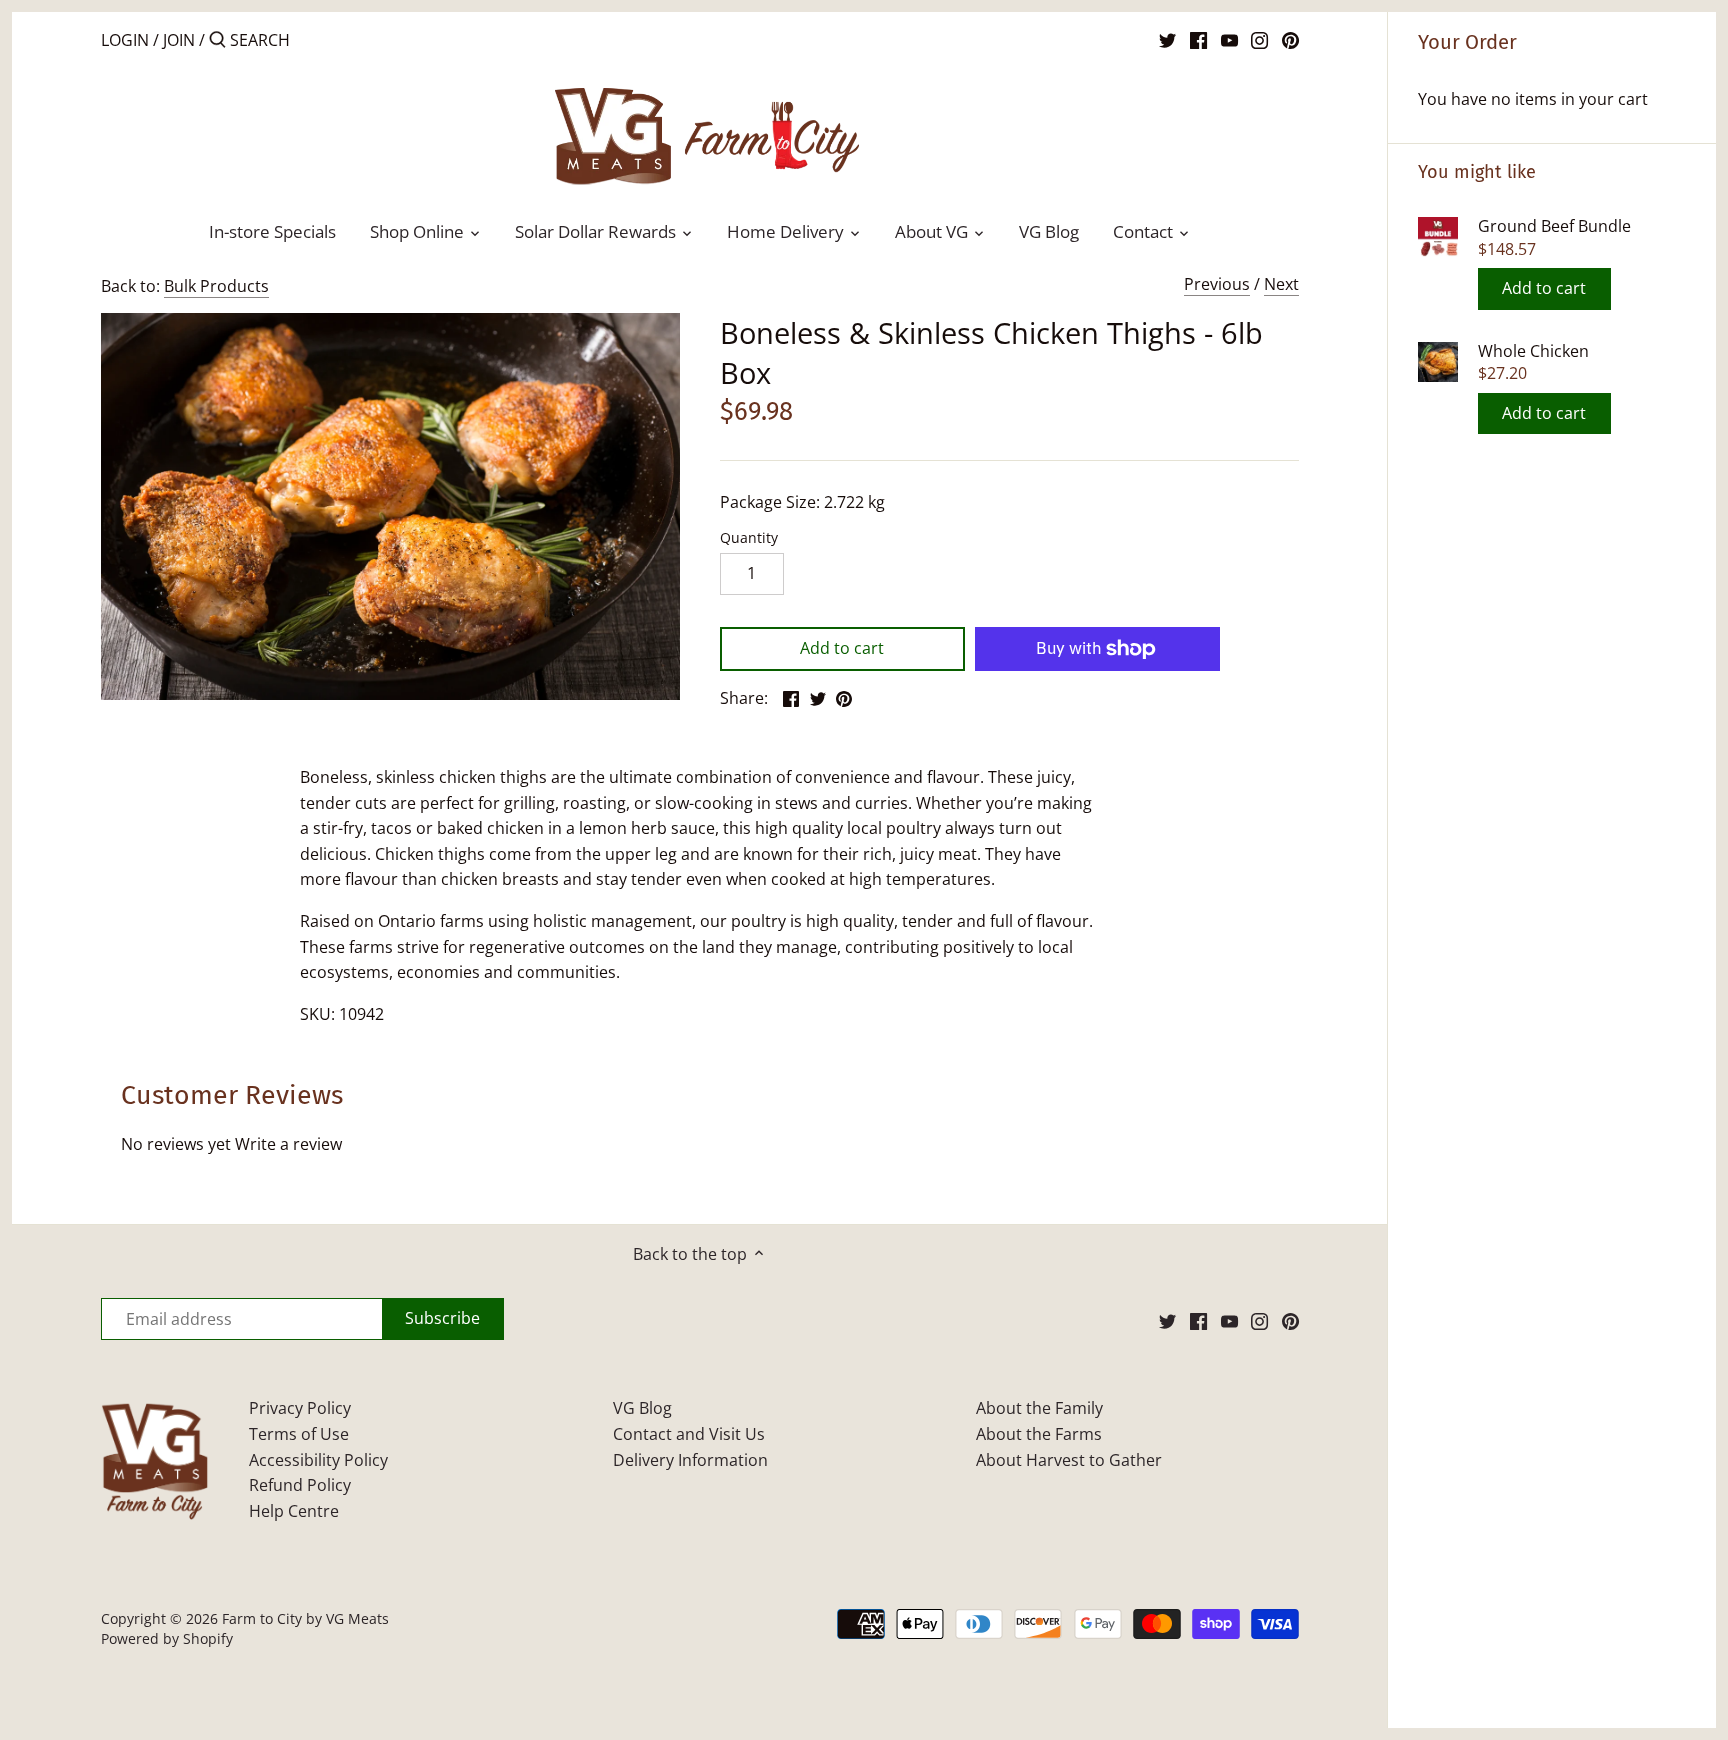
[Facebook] (1198, 39)
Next (1281, 284)
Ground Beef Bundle (1554, 226)
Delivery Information (690, 1460)
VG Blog (642, 1408)
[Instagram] (1259, 39)
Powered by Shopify (167, 1638)
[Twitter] (1167, 39)
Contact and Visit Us (689, 1434)
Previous (1217, 284)
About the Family (1039, 1408)
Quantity (749, 537)
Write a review (288, 1144)
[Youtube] (1229, 39)
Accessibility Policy (318, 1460)
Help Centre (294, 1511)
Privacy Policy (300, 1408)
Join (179, 40)
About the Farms (1039, 1434)
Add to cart (1544, 288)
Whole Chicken (1533, 351)
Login (125, 40)
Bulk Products (216, 286)
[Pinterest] (1290, 39)
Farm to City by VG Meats (305, 1618)
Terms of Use (299, 1434)
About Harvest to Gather (1069, 1460)
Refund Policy (300, 1485)
